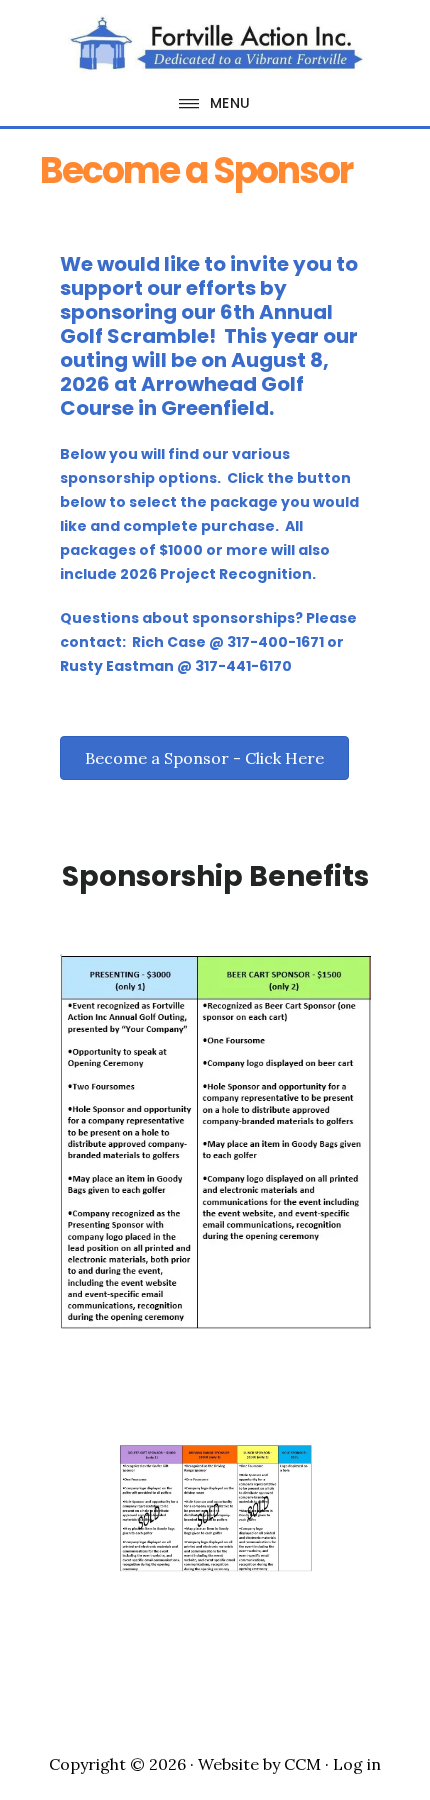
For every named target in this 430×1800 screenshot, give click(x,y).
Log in (357, 1764)
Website (228, 1764)
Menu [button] (230, 103)
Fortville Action (215, 44)
